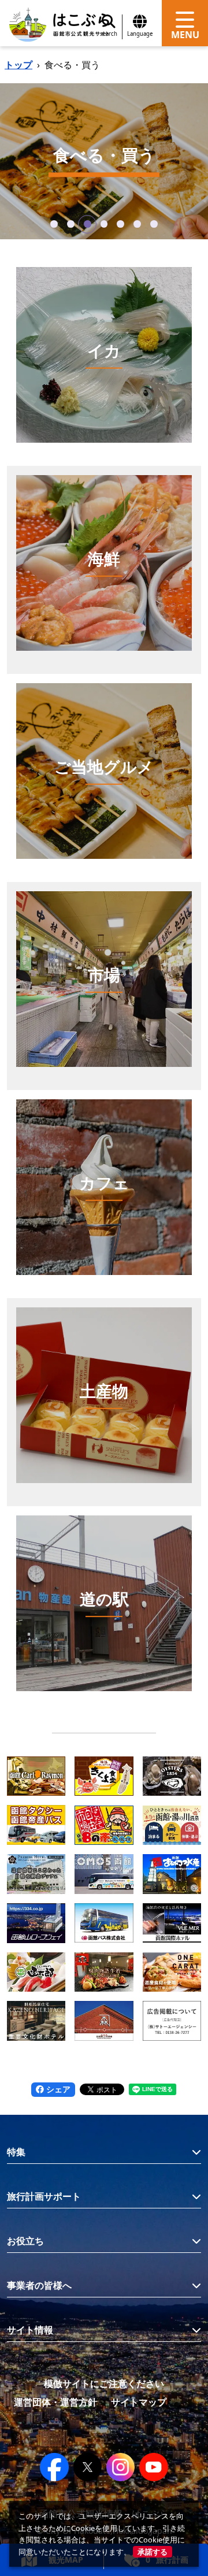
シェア (57, 2089)
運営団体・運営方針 (55, 2402)
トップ (18, 65)
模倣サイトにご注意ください (104, 2384)
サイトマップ (139, 2402)
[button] (54, 224)
